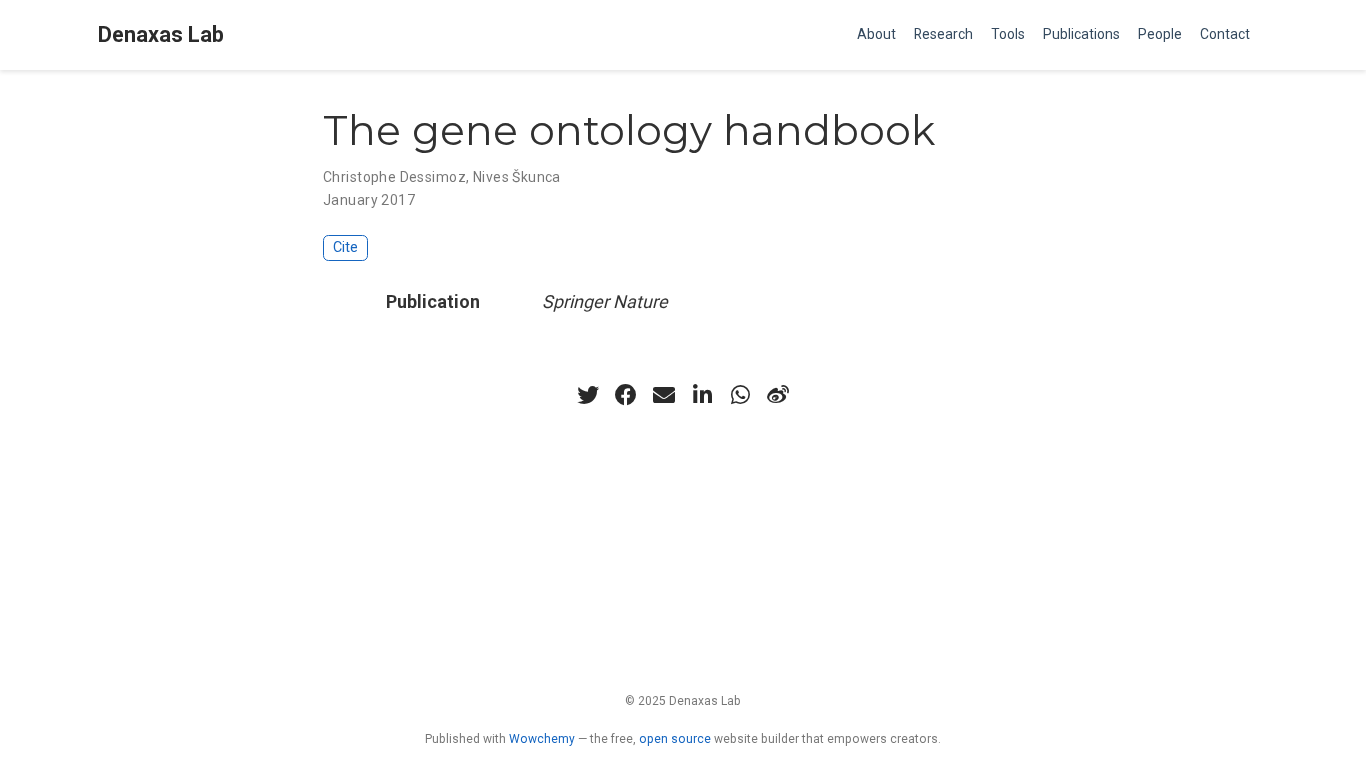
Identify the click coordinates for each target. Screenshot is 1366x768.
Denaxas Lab (161, 34)
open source (675, 739)
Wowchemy (542, 739)
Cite (345, 247)
